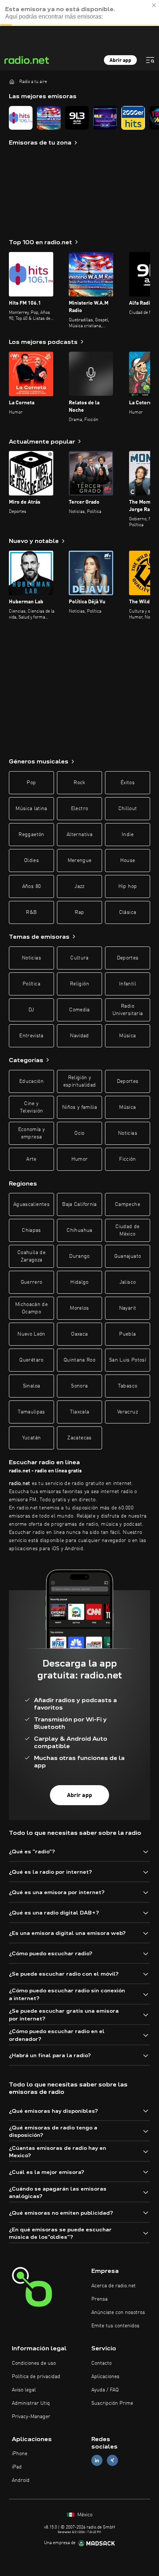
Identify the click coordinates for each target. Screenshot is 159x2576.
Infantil (128, 984)
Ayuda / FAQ (105, 2390)
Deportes (128, 958)
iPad (17, 2467)
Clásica (128, 912)
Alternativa (79, 835)
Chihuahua (79, 1230)
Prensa (99, 2299)
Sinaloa (31, 1386)
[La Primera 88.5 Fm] (105, 118)
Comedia (79, 1010)
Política (31, 984)
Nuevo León (31, 1334)
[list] (79, 118)
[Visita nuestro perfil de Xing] (112, 2461)
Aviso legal (24, 2390)
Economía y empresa (32, 1133)
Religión (79, 984)
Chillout (128, 809)
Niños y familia (79, 1107)
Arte (31, 1159)
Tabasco (128, 1386)
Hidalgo (79, 1282)
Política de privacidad (36, 2377)
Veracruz (128, 1412)
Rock (79, 783)
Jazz (79, 886)
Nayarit (128, 1308)
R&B (31, 912)
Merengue (80, 861)
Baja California (79, 1204)
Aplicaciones (105, 2377)
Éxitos (128, 783)
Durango (79, 1256)
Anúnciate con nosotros (118, 2313)
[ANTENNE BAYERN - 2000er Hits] (133, 118)
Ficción (127, 1159)
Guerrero (32, 1282)
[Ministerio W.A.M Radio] (49, 118)
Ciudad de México (127, 1230)
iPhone (20, 2454)
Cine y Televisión (32, 1107)
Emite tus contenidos (115, 2326)
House (128, 861)
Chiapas (31, 1230)
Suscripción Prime (112, 2403)
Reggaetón (31, 835)
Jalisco (128, 1282)
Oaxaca (79, 1334)
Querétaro (31, 1360)
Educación (31, 1081)
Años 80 (31, 886)
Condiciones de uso (34, 2363)
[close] (154, 5)
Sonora (79, 1386)
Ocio (79, 1133)
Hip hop (128, 886)
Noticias (31, 958)
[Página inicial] (12, 82)
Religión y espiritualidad (80, 1081)
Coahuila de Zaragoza (31, 1256)
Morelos (79, 1308)
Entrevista (31, 1036)
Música (127, 1036)
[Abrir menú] (150, 60)
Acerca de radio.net (114, 2286)
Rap (79, 912)
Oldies (31, 861)
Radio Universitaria (128, 1010)
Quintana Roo (79, 1360)
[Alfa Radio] (77, 118)
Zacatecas (79, 1438)
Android (21, 2480)
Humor (80, 1159)
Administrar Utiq (31, 2403)
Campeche (128, 1204)
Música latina (31, 809)
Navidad (79, 1036)
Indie (128, 835)
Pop (31, 783)
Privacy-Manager (31, 2417)
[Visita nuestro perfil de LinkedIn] (97, 2461)
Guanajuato (128, 1256)
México (84, 2515)
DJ (31, 1010)
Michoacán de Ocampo (31, 1308)
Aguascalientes (31, 1204)
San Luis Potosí (128, 1360)
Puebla (127, 1334)
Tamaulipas (31, 1412)
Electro (79, 809)
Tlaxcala (80, 1412)
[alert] (79, 13)
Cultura (79, 958)
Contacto (102, 2363)
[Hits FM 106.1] (21, 118)
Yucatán (31, 1438)
